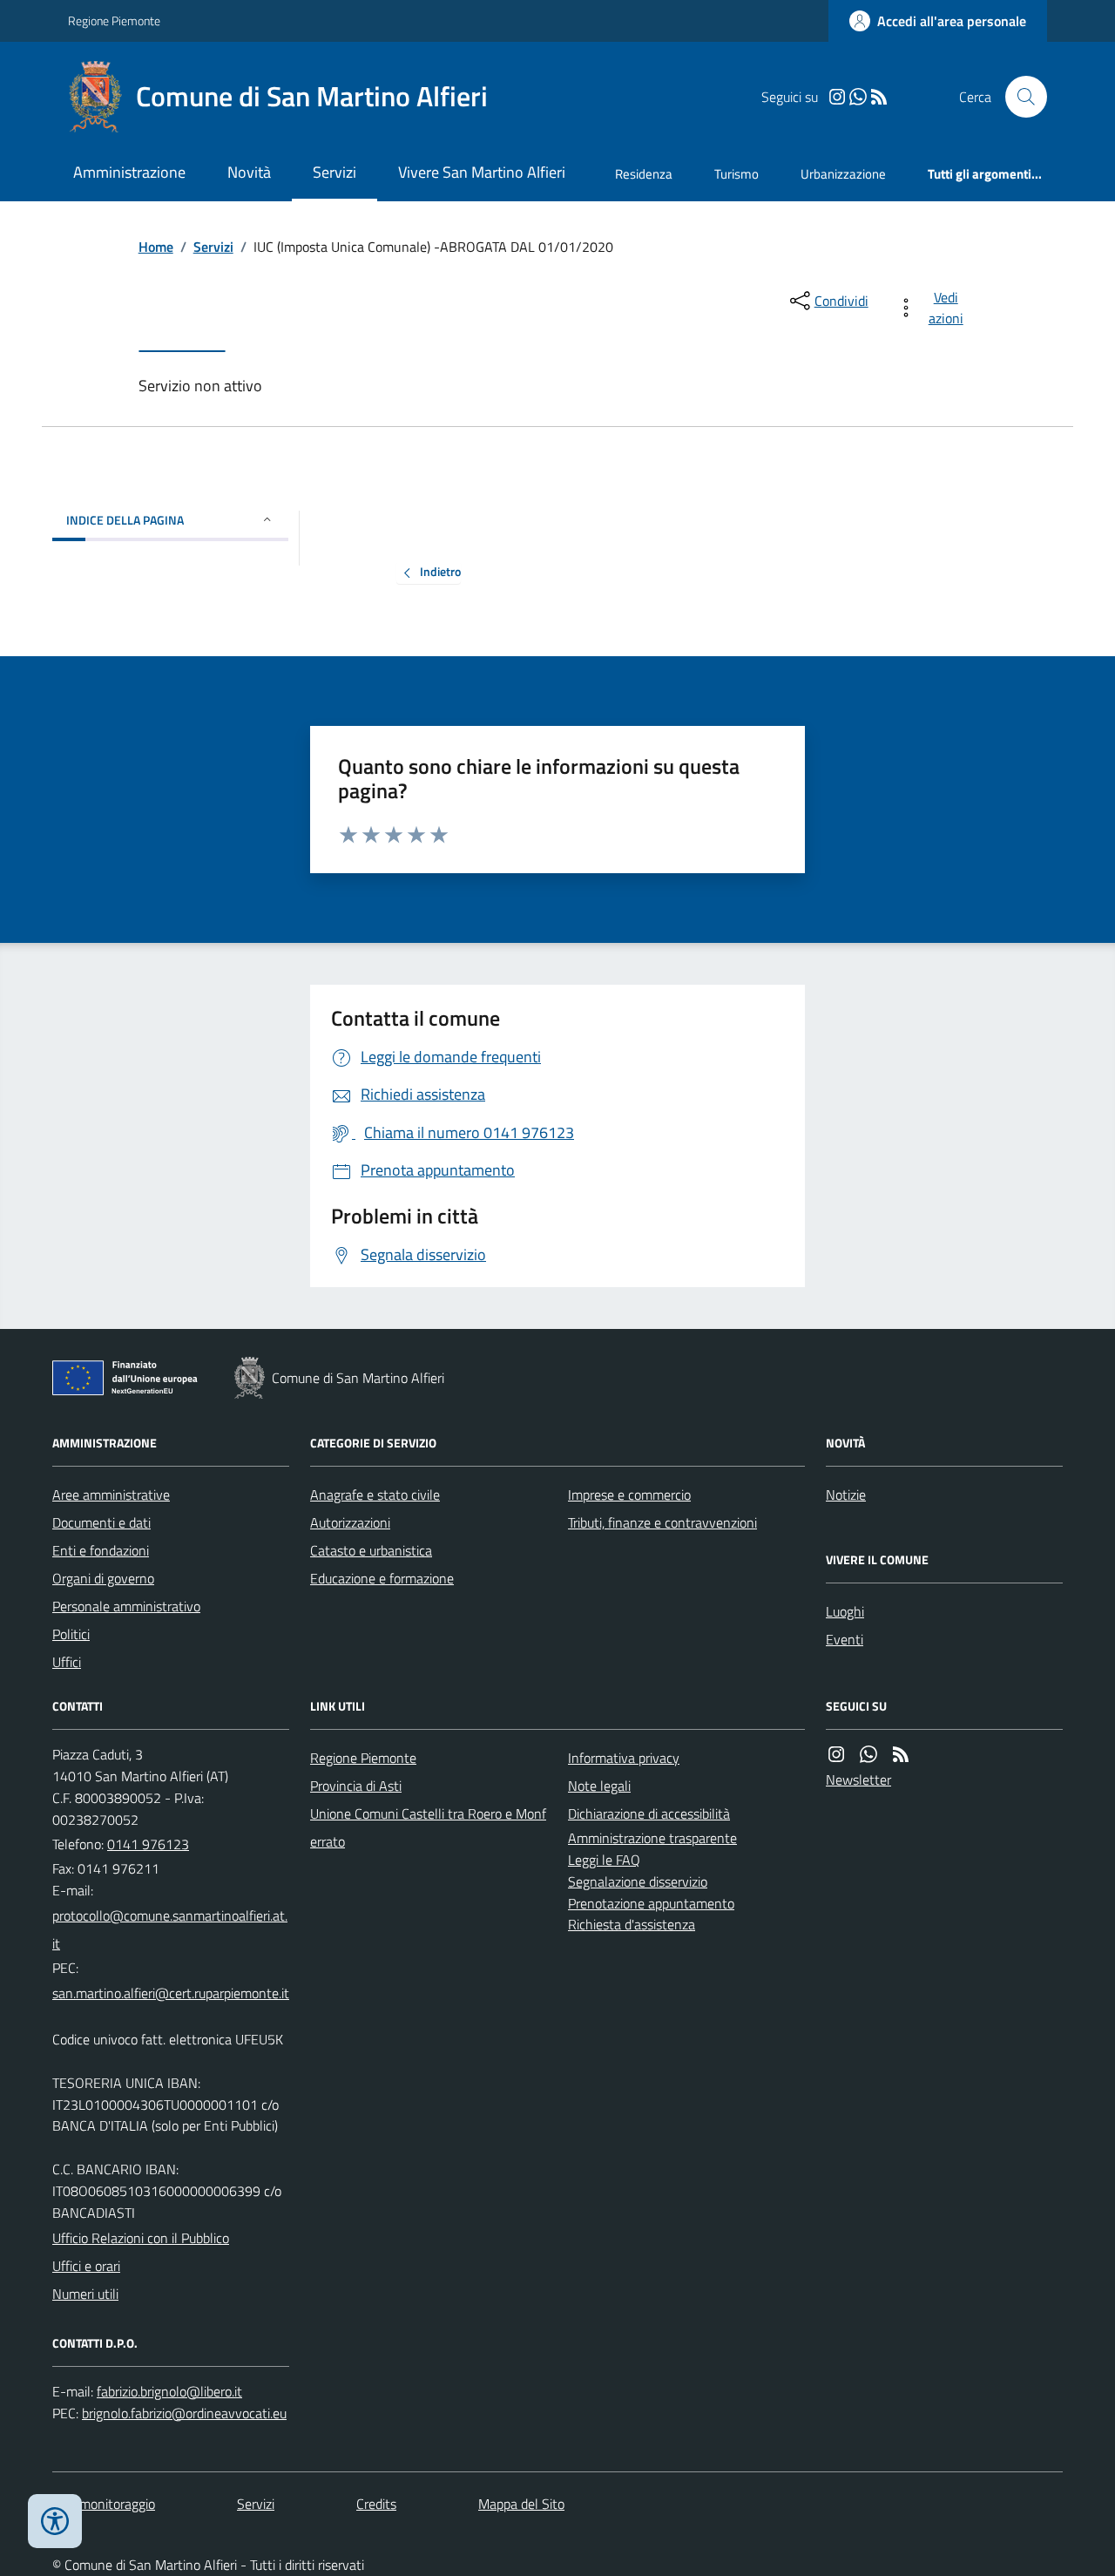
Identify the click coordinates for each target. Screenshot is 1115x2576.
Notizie (846, 1495)
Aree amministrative (111, 1495)
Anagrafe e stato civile (375, 1495)
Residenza (644, 174)
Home (156, 247)
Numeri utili (85, 2294)
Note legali (599, 1786)
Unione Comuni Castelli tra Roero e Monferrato (428, 1827)
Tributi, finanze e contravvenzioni (662, 1522)
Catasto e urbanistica (371, 1550)
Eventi (845, 1639)
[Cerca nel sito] (1019, 97)
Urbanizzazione (843, 174)
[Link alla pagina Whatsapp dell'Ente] (868, 1755)
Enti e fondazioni (101, 1550)
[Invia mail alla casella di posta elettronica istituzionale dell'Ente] (171, 1929)
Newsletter (858, 1779)
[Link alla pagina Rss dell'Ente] (901, 1755)
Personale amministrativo (126, 1606)
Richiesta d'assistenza (632, 1924)
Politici (71, 1634)
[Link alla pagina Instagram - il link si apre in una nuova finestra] (837, 97)
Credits (376, 2504)
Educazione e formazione (382, 1578)
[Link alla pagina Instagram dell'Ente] (836, 1755)
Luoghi (845, 1611)
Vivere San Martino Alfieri (482, 172)
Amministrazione (129, 172)
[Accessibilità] (55, 2521)
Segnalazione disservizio (638, 1881)
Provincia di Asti (356, 1786)
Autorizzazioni (350, 1522)
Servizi (334, 172)
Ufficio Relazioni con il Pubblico (141, 2238)
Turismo (737, 174)
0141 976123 (148, 1844)
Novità (249, 172)
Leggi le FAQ (604, 1860)
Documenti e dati (101, 1522)
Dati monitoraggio (104, 2504)
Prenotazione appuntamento (651, 1903)
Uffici (67, 1662)
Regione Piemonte (114, 20)
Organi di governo (103, 1578)
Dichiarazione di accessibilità (649, 1813)
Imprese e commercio (629, 1495)
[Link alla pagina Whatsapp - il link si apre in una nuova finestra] (858, 97)
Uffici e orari (86, 2266)
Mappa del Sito (521, 2504)
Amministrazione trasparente (652, 1838)
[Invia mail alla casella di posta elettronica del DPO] (169, 2392)
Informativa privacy (624, 1758)
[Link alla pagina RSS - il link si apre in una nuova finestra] (879, 97)
